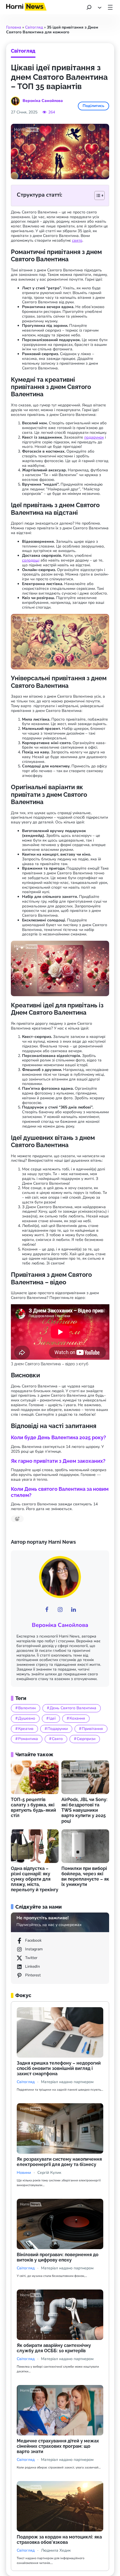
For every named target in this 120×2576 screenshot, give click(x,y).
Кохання (77, 1718)
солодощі (31, 560)
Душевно (27, 1718)
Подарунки (58, 1729)
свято (77, 240)
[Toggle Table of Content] (97, 195)
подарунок (94, 437)
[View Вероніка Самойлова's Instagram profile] (60, 1610)
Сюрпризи (86, 1739)
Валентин (27, 1708)
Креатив (26, 1729)
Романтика (28, 1739)
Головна (14, 27)
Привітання (92, 1729)
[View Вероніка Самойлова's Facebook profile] (47, 1610)
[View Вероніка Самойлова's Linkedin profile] (73, 1610)
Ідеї (52, 1718)
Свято (57, 1739)
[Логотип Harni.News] (26, 9)
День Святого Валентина (73, 1708)
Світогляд (34, 27)
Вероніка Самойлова (60, 1625)
